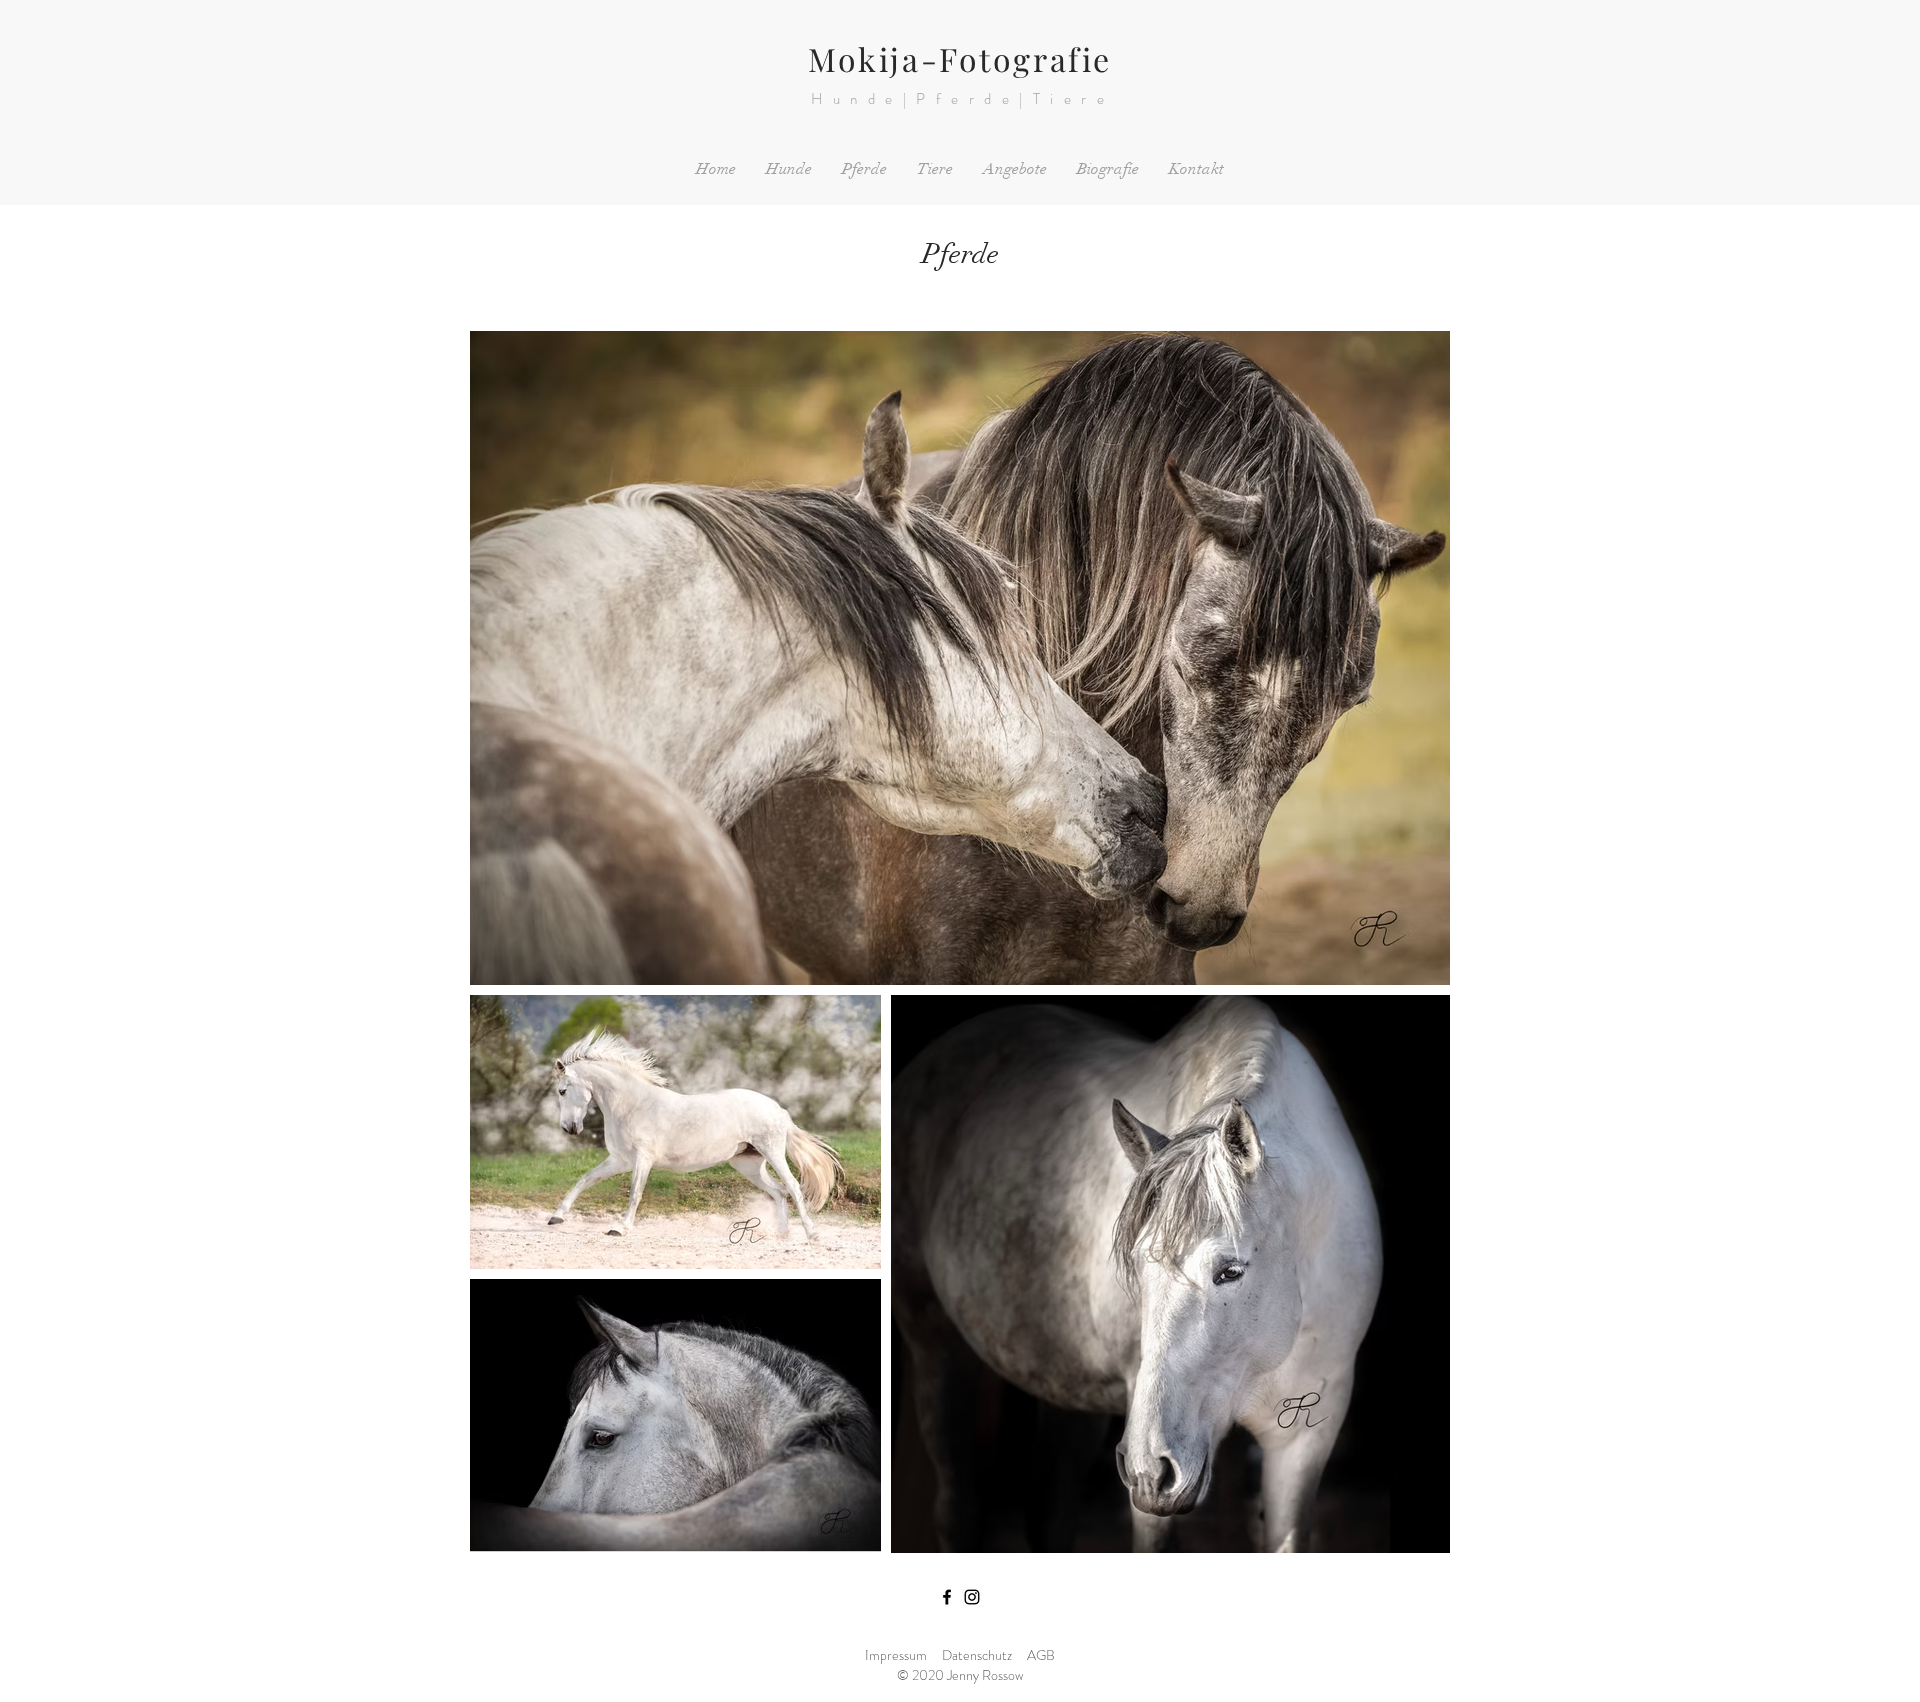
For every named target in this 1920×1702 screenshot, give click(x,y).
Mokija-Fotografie (960, 58)
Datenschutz (977, 1655)
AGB (1041, 1655)
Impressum (896, 1655)
